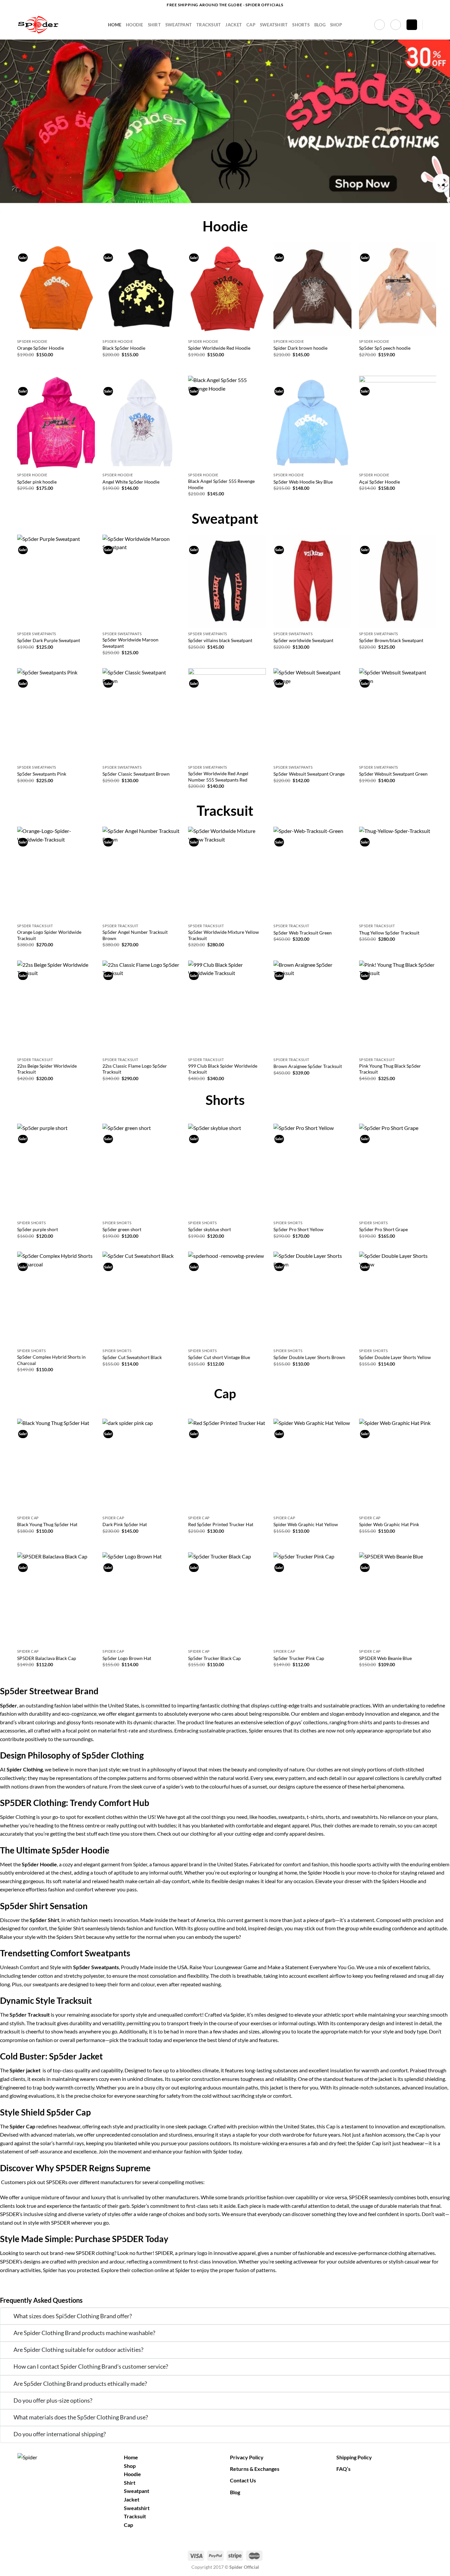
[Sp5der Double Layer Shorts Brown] (312, 1298)
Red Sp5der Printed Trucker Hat (221, 1524)
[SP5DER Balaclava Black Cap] (56, 1599)
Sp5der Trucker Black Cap (214, 1658)
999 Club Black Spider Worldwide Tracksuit (223, 1069)
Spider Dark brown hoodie (300, 348)
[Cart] (412, 25)
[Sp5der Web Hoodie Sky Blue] (312, 423)
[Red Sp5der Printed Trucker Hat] (227, 1466)
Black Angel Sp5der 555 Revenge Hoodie (221, 484)
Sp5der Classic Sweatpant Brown (136, 774)
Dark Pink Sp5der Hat (125, 1524)
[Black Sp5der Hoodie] (141, 289)
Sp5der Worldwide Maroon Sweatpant (130, 643)
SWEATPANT (179, 25)
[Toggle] (7, 2317)
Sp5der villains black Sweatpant (220, 640)
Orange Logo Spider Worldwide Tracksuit (49, 935)
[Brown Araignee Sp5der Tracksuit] (312, 1007)
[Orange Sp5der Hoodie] (56, 289)
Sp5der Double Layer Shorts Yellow (395, 1357)
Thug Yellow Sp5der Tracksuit (389, 933)
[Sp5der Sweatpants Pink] (56, 715)
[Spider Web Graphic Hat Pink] (398, 1466)
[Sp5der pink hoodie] (56, 423)
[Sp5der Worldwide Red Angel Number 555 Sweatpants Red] (227, 715)
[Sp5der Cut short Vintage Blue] (227, 1298)
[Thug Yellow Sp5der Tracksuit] (398, 873)
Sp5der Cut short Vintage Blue (219, 1357)
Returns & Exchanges (255, 2469)
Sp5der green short (122, 1229)
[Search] (430, 25)
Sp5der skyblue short (210, 1229)
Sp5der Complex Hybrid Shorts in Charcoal (51, 1360)
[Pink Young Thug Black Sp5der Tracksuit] (398, 1007)
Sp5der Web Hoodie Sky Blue (303, 482)
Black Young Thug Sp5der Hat (47, 1524)
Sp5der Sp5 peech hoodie (385, 348)
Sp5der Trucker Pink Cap (299, 1658)
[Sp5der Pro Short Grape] (398, 1170)
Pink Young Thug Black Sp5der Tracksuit (390, 1069)
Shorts (301, 25)
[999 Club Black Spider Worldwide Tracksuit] (227, 1007)
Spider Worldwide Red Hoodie (219, 348)
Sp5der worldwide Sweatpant (303, 640)
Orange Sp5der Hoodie (41, 348)
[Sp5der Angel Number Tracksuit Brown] (141, 873)
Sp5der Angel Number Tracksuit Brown (135, 935)
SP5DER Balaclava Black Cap (47, 1658)
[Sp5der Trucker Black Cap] (227, 1599)
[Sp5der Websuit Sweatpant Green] (398, 715)
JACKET (234, 25)
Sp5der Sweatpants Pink (42, 774)
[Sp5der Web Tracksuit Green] (312, 873)
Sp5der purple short (38, 1229)
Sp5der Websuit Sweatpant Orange (309, 774)
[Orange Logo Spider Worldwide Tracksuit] (56, 873)
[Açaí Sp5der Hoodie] (398, 423)
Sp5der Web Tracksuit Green (303, 933)
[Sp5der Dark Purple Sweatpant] (56, 581)
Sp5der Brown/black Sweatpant (391, 640)
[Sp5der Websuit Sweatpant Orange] (312, 715)
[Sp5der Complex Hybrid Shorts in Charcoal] (56, 1298)
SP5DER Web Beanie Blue (385, 1658)
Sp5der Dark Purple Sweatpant (49, 640)
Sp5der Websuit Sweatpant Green (393, 774)
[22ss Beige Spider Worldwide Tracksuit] (56, 1007)
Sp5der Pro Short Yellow (298, 1229)
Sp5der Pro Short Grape (383, 1229)
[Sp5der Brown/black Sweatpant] (398, 581)
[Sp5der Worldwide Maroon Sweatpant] (141, 581)
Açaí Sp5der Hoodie (380, 482)
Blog (320, 25)
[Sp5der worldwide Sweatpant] (312, 581)
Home (115, 25)
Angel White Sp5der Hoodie (131, 482)
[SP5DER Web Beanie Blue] (398, 1599)
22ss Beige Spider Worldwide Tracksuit (47, 1069)
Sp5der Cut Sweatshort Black (132, 1357)
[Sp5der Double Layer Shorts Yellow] (398, 1298)
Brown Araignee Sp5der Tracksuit (308, 1066)
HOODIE (135, 25)
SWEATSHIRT (274, 25)
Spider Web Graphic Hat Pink (389, 1524)
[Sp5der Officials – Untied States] (58, 25)
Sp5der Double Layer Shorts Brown (309, 1357)
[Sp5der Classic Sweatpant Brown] (141, 715)
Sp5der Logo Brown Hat (127, 1658)
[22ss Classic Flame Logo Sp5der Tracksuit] (141, 1007)
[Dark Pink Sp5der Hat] (141, 1466)
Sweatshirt (137, 2508)
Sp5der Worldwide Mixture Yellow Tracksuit (224, 935)
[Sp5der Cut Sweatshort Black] (141, 1298)
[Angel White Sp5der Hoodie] (141, 423)
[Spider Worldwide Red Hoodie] (227, 289)
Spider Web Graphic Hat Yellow (306, 1524)
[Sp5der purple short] (56, 1170)
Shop (336, 25)
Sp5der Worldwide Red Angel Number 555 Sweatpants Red (218, 777)
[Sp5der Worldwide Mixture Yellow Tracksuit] (227, 873)
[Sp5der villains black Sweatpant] (227, 581)
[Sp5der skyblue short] (227, 1170)
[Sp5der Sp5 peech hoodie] (398, 289)
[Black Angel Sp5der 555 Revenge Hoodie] (227, 423)
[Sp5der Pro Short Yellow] (312, 1170)
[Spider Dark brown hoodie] (312, 289)
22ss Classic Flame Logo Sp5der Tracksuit (135, 1069)
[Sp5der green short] (141, 1170)
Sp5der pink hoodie (37, 482)
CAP (251, 25)
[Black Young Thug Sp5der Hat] (56, 1466)
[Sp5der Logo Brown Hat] (141, 1599)
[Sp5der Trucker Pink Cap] (312, 1599)
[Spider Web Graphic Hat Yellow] (312, 1466)
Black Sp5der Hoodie (124, 348)
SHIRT (154, 25)
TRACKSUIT (209, 25)
